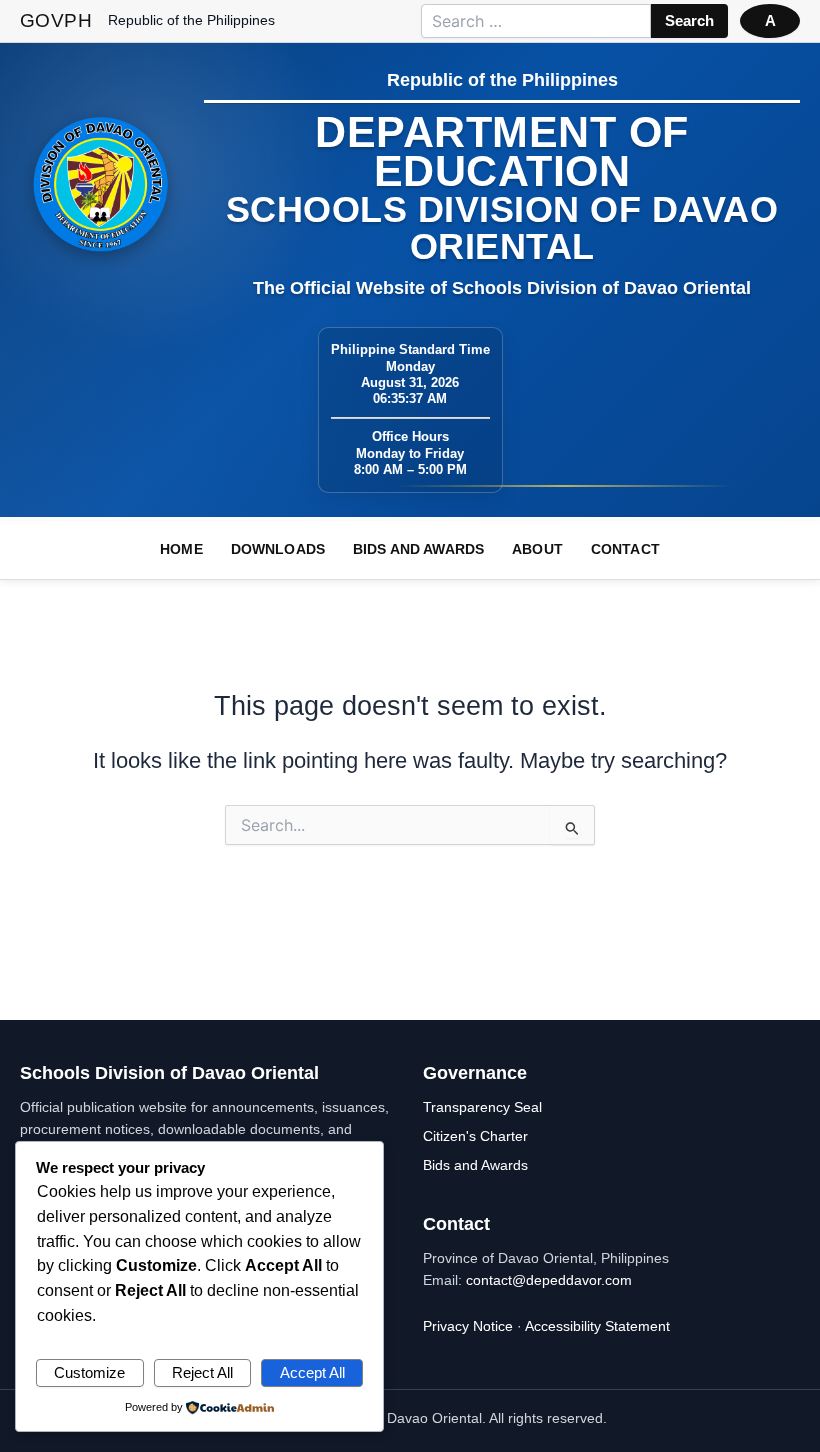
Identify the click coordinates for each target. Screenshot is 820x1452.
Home (181, 549)
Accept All (312, 1373)
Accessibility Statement (597, 1326)
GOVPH (56, 20)
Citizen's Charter (475, 1136)
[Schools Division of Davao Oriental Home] (100, 184)
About (537, 549)
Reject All (202, 1373)
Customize (89, 1373)
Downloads (278, 549)
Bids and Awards (418, 549)
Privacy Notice (468, 1326)
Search (689, 21)
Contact (625, 549)
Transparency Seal (482, 1107)
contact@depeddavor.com (549, 1280)
